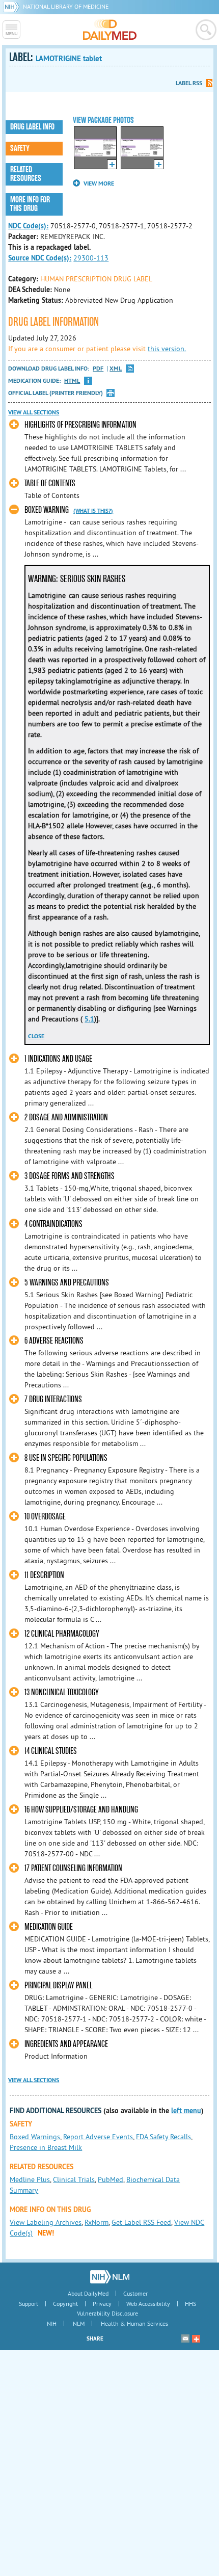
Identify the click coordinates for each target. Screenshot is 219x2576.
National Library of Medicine (66, 6)
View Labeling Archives (46, 2222)
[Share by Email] (185, 2338)
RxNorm (97, 2222)
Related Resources (26, 174)
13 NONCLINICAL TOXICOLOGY (62, 1692)
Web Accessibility (148, 2304)
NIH (52, 2323)
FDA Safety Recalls (163, 2137)
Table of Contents (50, 483)
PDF (98, 369)
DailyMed (110, 30)
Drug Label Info (32, 127)
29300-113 (91, 258)
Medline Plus (30, 2179)
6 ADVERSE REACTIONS (54, 1341)
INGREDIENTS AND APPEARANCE (66, 2044)
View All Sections (34, 412)
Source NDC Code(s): (40, 258)
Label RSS (189, 83)
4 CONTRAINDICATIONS (53, 1224)
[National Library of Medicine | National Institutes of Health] (110, 2277)
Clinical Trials (74, 2179)
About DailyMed (88, 2293)
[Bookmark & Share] (196, 2338)
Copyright (65, 2304)
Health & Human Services (134, 2323)
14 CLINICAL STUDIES (51, 1751)
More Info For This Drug (30, 204)
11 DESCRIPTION (44, 1575)
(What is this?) (93, 511)
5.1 (89, 1019)
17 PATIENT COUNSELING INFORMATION (73, 1868)
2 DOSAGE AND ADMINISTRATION (66, 1118)
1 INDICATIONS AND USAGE (58, 1059)
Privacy (102, 2304)
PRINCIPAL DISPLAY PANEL (58, 1986)
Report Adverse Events (98, 2137)
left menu (186, 2111)
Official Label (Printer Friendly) (56, 393)
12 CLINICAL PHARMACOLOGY (62, 1634)
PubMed (111, 2179)
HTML (72, 381)
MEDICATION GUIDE (49, 1927)
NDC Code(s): (28, 226)
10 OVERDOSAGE (45, 1517)
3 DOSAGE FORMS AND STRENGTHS (70, 1176)
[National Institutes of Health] (13, 6)
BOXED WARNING (47, 510)
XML (116, 369)
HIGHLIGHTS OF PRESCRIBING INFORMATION (80, 425)
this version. (167, 349)
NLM (79, 2323)
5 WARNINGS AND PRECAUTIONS (67, 1283)
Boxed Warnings (35, 2137)
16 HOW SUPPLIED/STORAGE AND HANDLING (81, 1810)
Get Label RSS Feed (141, 2222)
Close (36, 1036)
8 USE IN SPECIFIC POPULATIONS (66, 1458)
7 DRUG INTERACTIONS (53, 1399)
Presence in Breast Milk (46, 2147)
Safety (20, 148)
